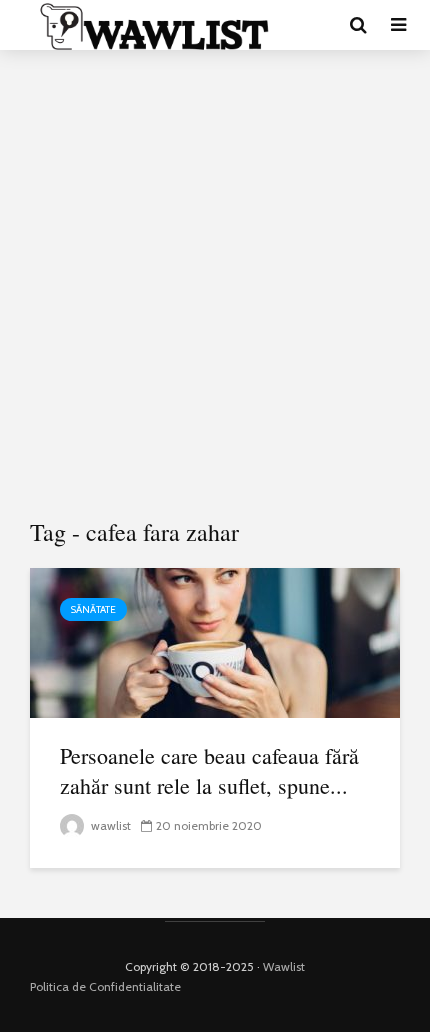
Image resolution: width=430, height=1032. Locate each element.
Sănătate (93, 609)
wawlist (109, 825)
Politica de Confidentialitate (105, 986)
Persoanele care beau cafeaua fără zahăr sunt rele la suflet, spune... (209, 770)
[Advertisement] (215, 285)
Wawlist (284, 966)
